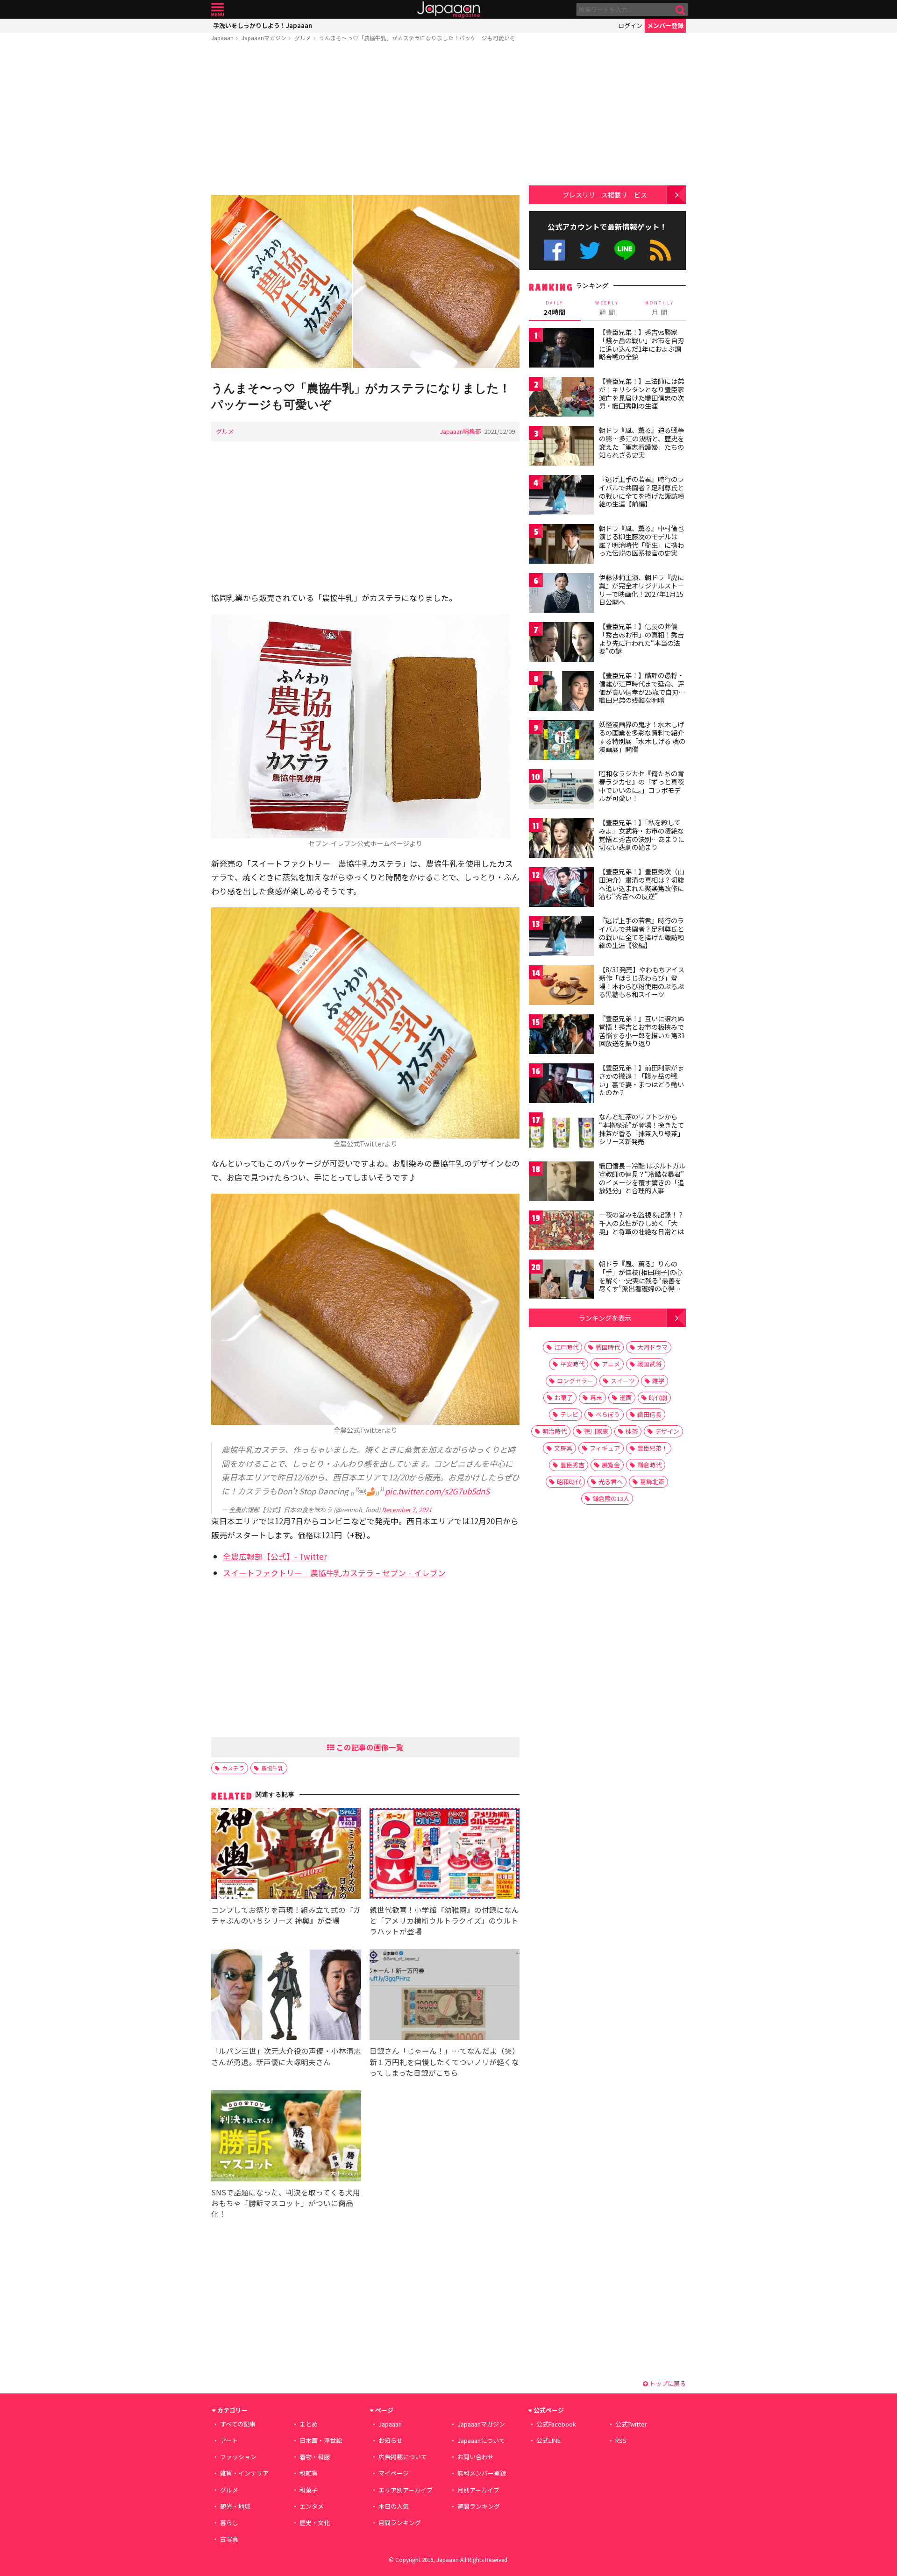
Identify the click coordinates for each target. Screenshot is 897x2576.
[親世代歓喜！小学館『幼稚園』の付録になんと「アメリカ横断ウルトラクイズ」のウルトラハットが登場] (445, 1855)
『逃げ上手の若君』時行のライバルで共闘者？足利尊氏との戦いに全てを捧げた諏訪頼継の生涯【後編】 (641, 933)
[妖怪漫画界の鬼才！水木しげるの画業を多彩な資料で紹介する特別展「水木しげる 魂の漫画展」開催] (562, 741)
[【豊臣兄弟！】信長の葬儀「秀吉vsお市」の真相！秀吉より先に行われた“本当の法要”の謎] (562, 643)
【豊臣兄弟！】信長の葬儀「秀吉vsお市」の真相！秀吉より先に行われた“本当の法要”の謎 (641, 639)
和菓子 (309, 2490)
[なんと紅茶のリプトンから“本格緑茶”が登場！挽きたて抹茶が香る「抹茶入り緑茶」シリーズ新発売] (562, 1134)
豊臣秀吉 (572, 1465)
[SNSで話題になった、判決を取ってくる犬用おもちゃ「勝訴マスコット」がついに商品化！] (286, 2137)
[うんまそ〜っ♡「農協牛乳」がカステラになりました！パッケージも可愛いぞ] (365, 283)
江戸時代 (566, 1347)
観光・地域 (235, 2506)
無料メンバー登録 (482, 2473)
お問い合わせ (476, 2457)
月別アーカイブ (478, 2490)
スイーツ (623, 1381)
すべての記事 (238, 2424)
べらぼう (608, 1414)
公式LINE (625, 250)
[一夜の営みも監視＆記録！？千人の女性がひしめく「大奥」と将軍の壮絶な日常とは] (562, 1232)
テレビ (569, 1414)
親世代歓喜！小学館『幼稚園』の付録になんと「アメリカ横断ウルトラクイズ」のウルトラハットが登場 (444, 1920)
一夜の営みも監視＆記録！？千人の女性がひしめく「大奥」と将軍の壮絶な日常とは (641, 1223)
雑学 (658, 1381)
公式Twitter (590, 250)
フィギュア (605, 1448)
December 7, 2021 (407, 1510)
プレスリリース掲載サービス (605, 195)
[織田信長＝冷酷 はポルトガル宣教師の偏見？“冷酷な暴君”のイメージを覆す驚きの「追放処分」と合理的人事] (562, 1183)
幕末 (596, 1398)
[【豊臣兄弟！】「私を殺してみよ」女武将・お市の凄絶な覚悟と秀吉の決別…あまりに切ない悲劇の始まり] (562, 839)
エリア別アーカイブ (406, 2490)
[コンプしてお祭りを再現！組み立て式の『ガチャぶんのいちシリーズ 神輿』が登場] (286, 1855)
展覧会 (611, 1465)
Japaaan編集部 (460, 431)
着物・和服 (315, 2457)
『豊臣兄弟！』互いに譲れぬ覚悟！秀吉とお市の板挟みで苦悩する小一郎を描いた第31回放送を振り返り (642, 1031)
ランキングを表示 (605, 1318)
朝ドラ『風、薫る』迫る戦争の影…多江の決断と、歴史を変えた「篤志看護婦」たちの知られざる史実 (641, 442)
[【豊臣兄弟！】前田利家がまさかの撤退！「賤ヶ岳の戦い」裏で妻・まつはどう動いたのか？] (562, 1085)
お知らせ (391, 2440)
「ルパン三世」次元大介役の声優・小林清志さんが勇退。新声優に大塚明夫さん (286, 2056)
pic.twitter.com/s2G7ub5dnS (437, 1491)
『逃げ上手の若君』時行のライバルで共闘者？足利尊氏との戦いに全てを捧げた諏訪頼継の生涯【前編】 (641, 492)
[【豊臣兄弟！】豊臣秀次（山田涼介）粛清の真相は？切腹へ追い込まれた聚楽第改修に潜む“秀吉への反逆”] (562, 888)
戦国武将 (649, 1364)
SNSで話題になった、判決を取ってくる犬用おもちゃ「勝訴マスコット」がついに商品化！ (286, 2203)
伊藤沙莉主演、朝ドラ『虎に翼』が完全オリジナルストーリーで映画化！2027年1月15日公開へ (641, 590)
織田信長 (649, 1414)
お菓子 (564, 1398)
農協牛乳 (272, 1768)
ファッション (238, 2457)
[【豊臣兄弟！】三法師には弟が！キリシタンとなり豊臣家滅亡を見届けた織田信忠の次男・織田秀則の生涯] (562, 398)
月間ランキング (400, 2523)
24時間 (555, 308)
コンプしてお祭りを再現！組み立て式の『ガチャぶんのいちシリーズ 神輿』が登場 (286, 1915)
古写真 (229, 2539)
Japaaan (448, 10)
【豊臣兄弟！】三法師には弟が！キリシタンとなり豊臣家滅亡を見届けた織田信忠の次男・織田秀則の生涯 (641, 393)
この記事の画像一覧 (369, 1747)
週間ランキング (479, 2506)
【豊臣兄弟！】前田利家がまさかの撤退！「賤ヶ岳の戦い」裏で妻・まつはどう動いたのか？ (641, 1080)
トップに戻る (667, 2383)
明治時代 (555, 1431)
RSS (660, 250)
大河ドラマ (652, 1347)
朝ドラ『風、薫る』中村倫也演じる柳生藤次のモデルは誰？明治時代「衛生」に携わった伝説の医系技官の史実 (641, 541)
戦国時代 (608, 1347)
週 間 (607, 308)
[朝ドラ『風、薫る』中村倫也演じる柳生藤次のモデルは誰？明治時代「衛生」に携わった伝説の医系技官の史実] (562, 545)
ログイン (630, 25)
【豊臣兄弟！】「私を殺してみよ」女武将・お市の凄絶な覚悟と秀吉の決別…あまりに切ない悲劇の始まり (642, 835)
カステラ (233, 1768)
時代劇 (658, 1398)
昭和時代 (569, 1482)
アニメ (611, 1364)
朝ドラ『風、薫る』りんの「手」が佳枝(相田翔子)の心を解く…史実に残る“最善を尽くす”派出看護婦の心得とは (641, 1280)
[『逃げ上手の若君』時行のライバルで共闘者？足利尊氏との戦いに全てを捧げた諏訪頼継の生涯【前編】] (562, 496)
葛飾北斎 (652, 1482)
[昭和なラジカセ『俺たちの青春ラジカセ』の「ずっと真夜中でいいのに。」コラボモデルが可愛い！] (562, 790)
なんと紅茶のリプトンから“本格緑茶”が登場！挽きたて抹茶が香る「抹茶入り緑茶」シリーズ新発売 (641, 1129)
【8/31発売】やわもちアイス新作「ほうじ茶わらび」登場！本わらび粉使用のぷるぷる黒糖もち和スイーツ (642, 982)
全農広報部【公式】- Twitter (275, 1556)
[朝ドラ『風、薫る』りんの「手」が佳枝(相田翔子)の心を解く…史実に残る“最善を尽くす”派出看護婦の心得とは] (562, 1281)
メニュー (217, 10)
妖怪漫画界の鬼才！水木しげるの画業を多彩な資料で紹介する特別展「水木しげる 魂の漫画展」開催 (642, 737)
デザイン (667, 1431)
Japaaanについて (481, 2440)
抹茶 (632, 1431)
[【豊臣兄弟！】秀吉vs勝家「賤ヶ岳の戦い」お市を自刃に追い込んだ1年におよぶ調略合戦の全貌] (562, 349)
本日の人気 (394, 2506)
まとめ (309, 2424)
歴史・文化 (315, 2523)
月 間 (660, 308)
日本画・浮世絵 (321, 2440)
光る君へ (611, 1482)
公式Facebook (554, 250)
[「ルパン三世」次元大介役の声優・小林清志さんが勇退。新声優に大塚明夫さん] (286, 1996)
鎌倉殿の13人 (611, 1498)
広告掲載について (403, 2457)
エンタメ (312, 2506)
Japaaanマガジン (264, 38)
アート (229, 2440)
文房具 (563, 1448)
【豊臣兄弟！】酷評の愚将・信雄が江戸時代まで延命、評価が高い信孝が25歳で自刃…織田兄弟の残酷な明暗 (642, 688)
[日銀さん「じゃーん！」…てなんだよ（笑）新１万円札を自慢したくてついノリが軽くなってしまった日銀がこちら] (445, 1996)
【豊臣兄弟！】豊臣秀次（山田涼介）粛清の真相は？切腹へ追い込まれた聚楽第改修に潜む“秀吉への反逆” (641, 884)
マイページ (394, 2473)
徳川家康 (596, 1431)
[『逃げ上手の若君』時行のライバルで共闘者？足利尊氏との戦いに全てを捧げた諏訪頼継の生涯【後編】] (562, 938)
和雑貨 (309, 2473)
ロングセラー (575, 1381)
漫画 (626, 1398)
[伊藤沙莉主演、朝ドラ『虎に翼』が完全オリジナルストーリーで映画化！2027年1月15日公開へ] (562, 594)
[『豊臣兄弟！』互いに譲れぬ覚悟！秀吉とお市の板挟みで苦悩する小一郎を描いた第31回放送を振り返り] (562, 1036)
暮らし (229, 2523)
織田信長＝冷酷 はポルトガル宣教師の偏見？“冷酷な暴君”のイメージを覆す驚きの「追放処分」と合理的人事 (642, 1178)
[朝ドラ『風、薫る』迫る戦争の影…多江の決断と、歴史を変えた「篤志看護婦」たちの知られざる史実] (562, 447)
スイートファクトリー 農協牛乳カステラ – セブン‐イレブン (334, 1573)
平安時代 (572, 1364)
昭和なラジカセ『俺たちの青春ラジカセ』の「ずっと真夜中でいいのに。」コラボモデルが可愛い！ (641, 786)
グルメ (303, 38)
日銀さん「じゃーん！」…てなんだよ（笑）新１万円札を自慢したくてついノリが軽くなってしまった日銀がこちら (445, 2061)
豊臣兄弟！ (652, 1448)
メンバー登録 (665, 25)
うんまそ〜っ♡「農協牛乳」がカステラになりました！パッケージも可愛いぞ (417, 38)
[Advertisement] (365, 120)
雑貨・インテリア (244, 2473)
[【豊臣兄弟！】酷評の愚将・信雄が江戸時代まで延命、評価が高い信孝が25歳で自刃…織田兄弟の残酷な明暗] (562, 692)
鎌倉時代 (649, 1465)
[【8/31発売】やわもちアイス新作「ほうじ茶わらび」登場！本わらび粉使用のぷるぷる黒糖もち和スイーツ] (562, 987)
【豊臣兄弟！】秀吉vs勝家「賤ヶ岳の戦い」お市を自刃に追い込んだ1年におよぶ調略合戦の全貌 (641, 344)
